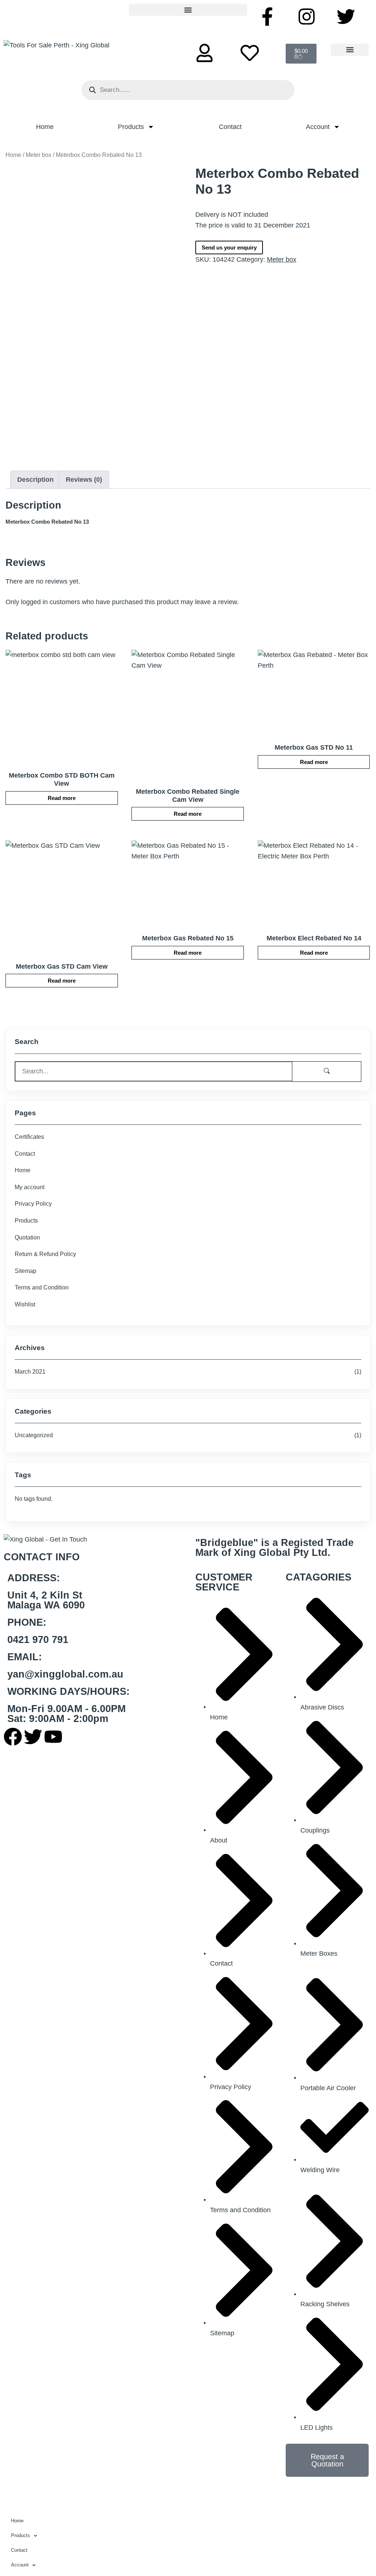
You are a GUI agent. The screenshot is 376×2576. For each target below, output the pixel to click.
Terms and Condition (42, 1287)
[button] (188, 10)
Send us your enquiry (229, 247)
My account (30, 1187)
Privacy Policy (33, 1204)
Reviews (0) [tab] (84, 480)
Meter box (39, 155)
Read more (62, 798)
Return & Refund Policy (45, 1254)
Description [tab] (35, 480)
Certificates (29, 1137)
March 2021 (30, 1372)
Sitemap (26, 1271)
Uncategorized (34, 1435)
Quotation (27, 1237)
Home (45, 127)
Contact (230, 127)
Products (131, 127)
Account (318, 127)
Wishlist (25, 1304)
